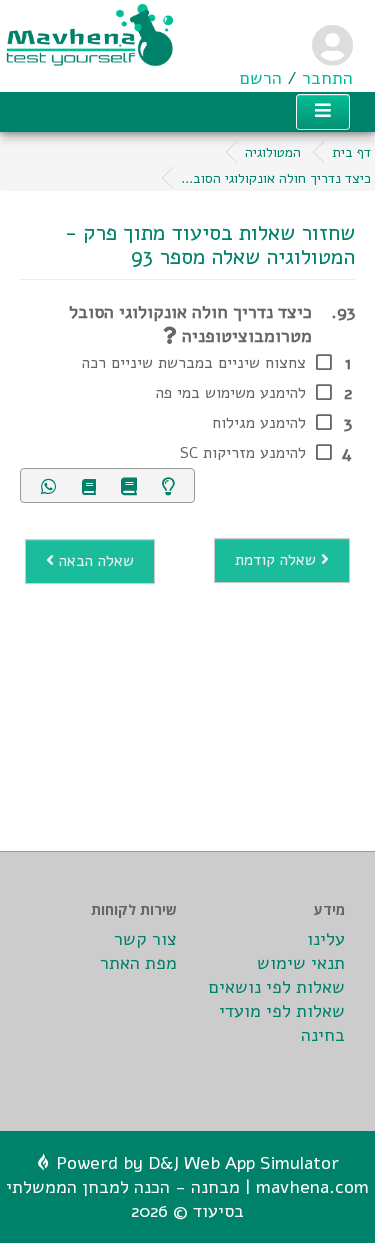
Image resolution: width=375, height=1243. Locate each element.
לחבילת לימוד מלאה (180, 519)
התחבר (327, 78)
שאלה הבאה (94, 561)
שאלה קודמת (278, 560)
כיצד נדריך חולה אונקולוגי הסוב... (276, 178)
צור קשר (145, 939)
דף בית (351, 152)
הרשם (261, 78)
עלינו (326, 939)
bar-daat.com (120, 987)
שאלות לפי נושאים (277, 987)
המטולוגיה (273, 152)
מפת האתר (138, 963)
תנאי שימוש (301, 963)
